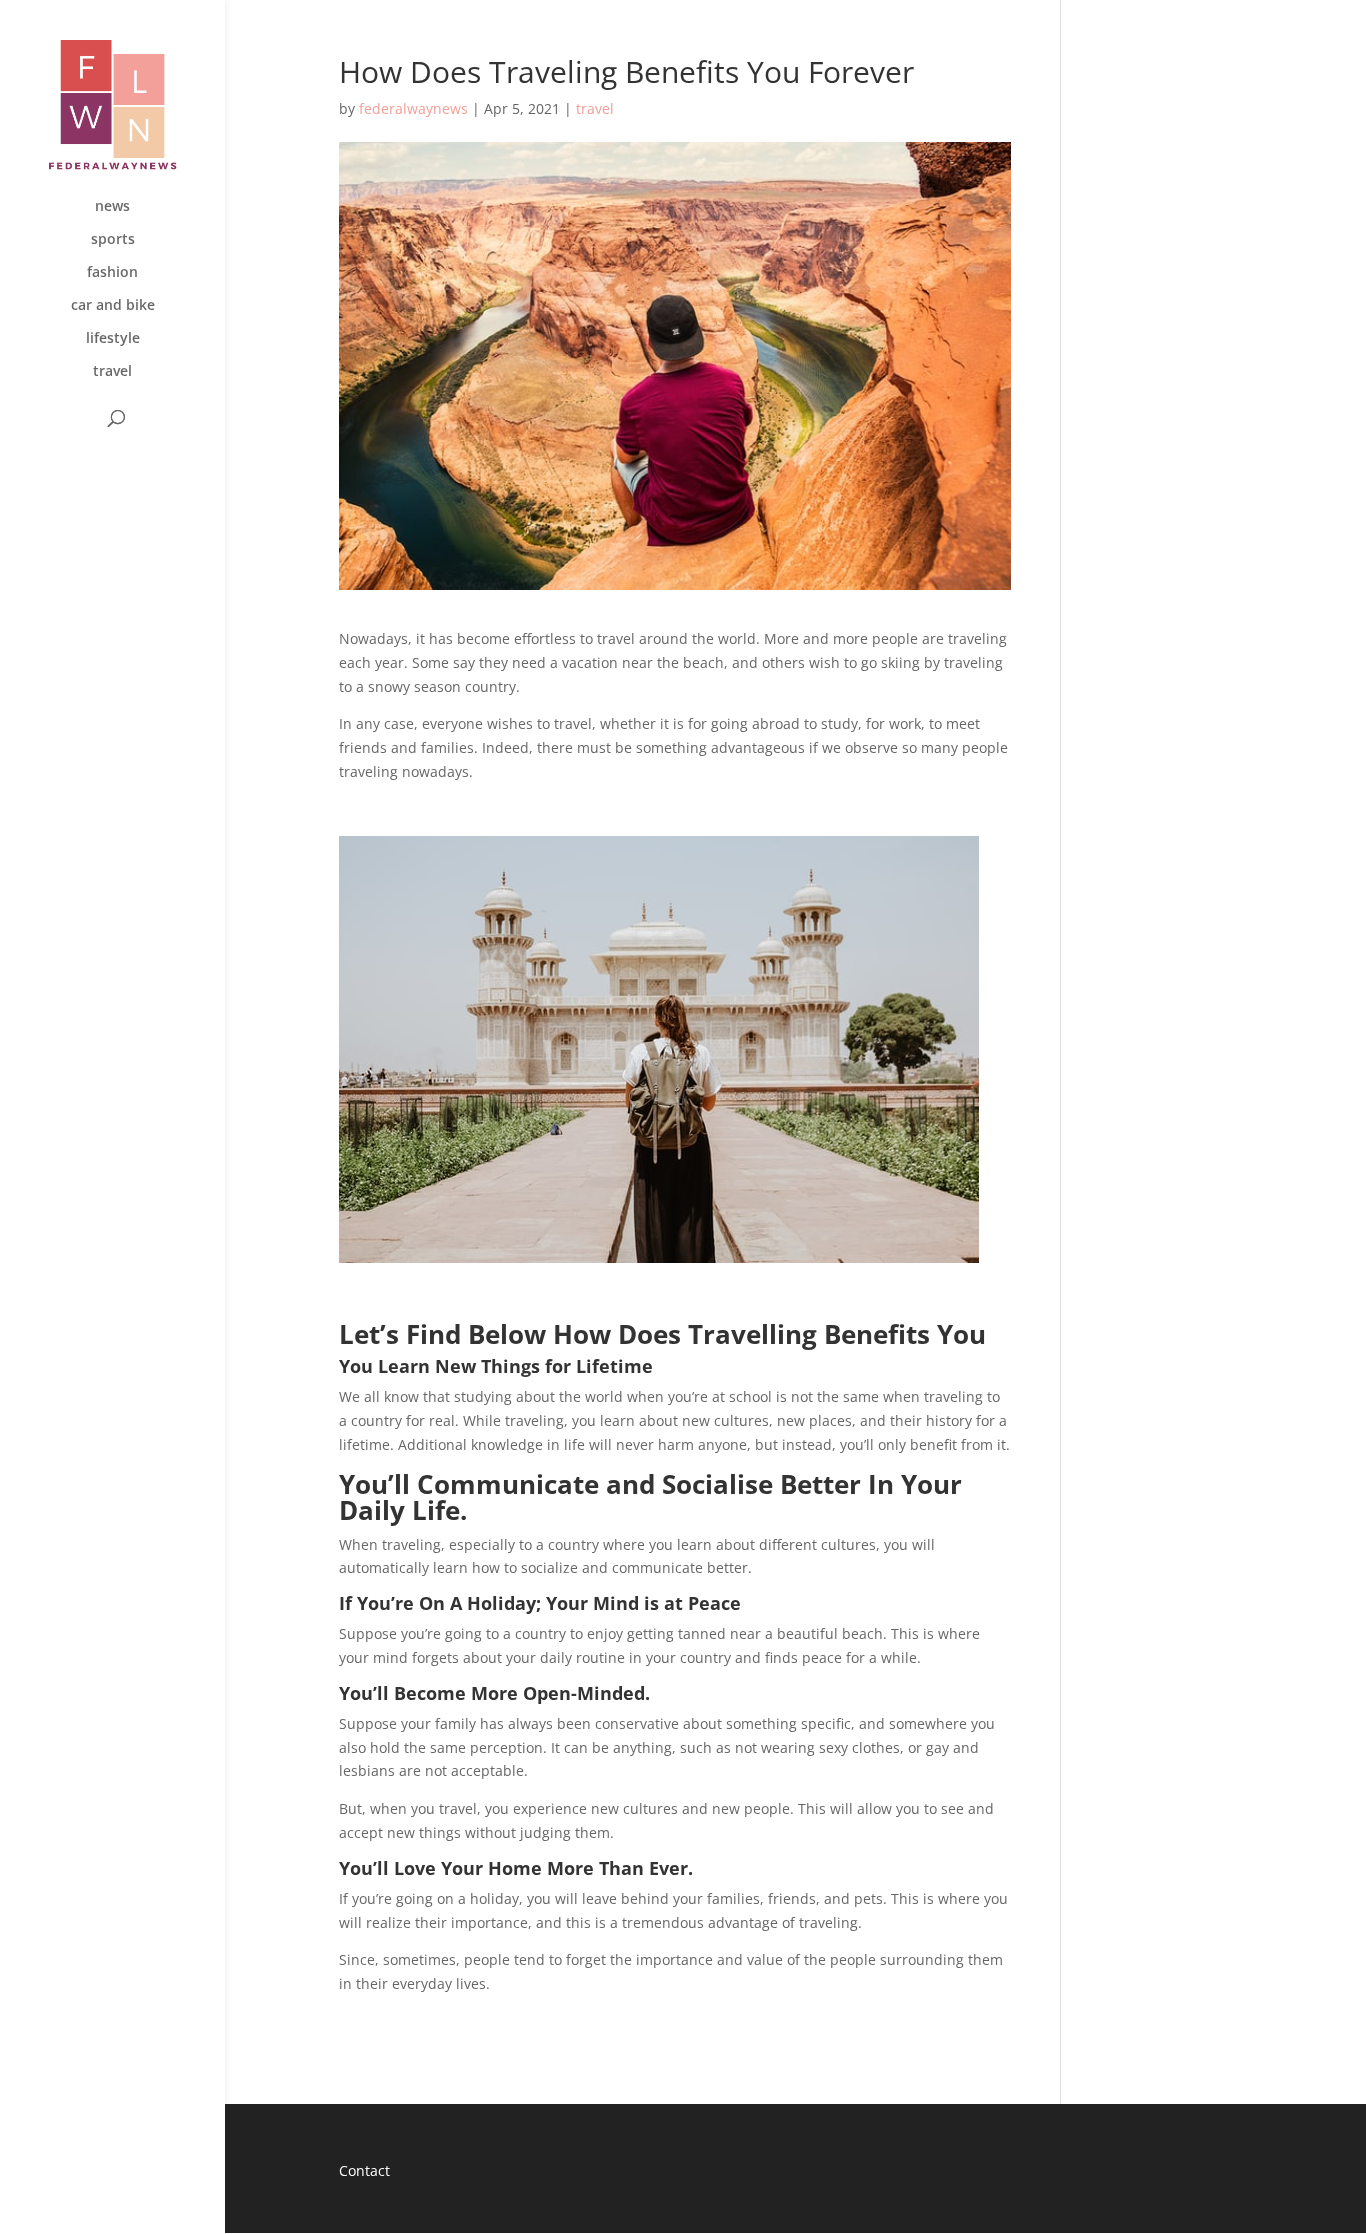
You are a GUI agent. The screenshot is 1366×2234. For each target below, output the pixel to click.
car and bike (113, 306)
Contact (364, 2170)
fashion (112, 273)
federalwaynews (413, 108)
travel (112, 372)
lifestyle (113, 339)
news (112, 207)
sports (113, 240)
